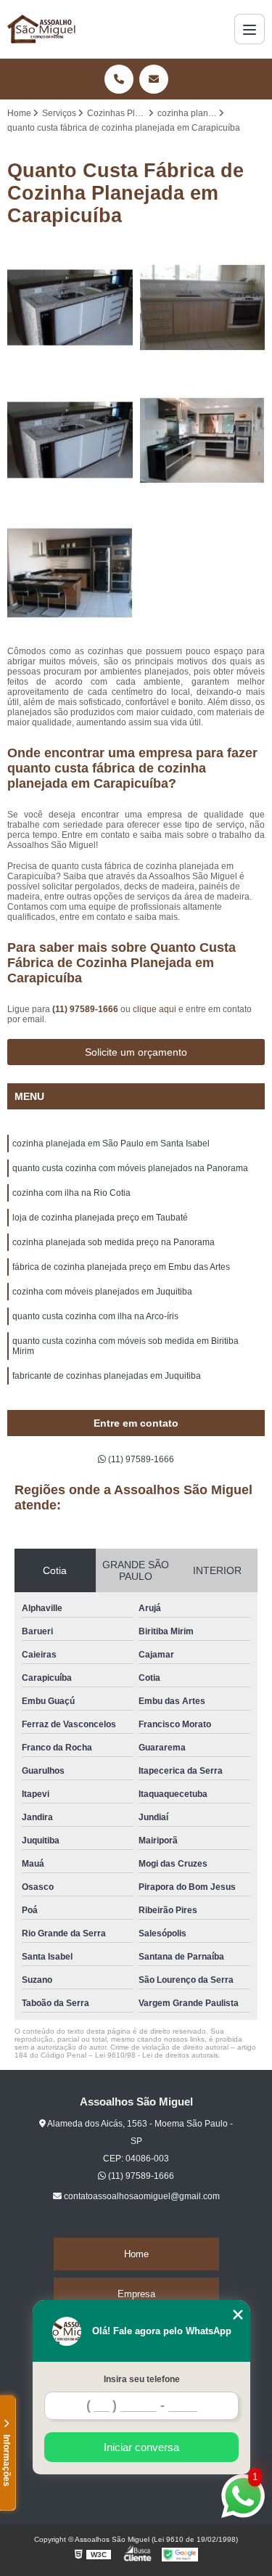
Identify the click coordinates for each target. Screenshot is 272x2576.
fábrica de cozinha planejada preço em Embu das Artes (121, 1267)
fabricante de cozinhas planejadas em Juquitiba (107, 1376)
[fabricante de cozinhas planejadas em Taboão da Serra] (70, 440)
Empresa (136, 2294)
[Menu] (250, 29)
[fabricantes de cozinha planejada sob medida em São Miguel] (70, 573)
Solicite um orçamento (136, 1052)
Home (136, 2254)
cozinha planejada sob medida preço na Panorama (114, 1242)
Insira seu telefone (142, 2379)
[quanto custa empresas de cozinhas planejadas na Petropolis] (203, 308)
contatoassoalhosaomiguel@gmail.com (141, 2196)
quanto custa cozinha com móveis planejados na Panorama (130, 1168)
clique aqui (154, 1009)
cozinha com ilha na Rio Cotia (71, 1193)
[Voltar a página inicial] (42, 29)
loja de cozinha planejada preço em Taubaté (100, 1218)
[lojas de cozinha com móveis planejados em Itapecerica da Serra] (203, 440)
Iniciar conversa (141, 2447)
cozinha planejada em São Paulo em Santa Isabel (111, 1144)
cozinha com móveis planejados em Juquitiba (102, 1292)
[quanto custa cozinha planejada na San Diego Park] (70, 308)
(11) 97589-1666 (86, 1009)
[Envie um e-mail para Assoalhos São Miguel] (154, 79)
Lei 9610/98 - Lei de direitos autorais (157, 2055)
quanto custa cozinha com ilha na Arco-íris (95, 1316)
